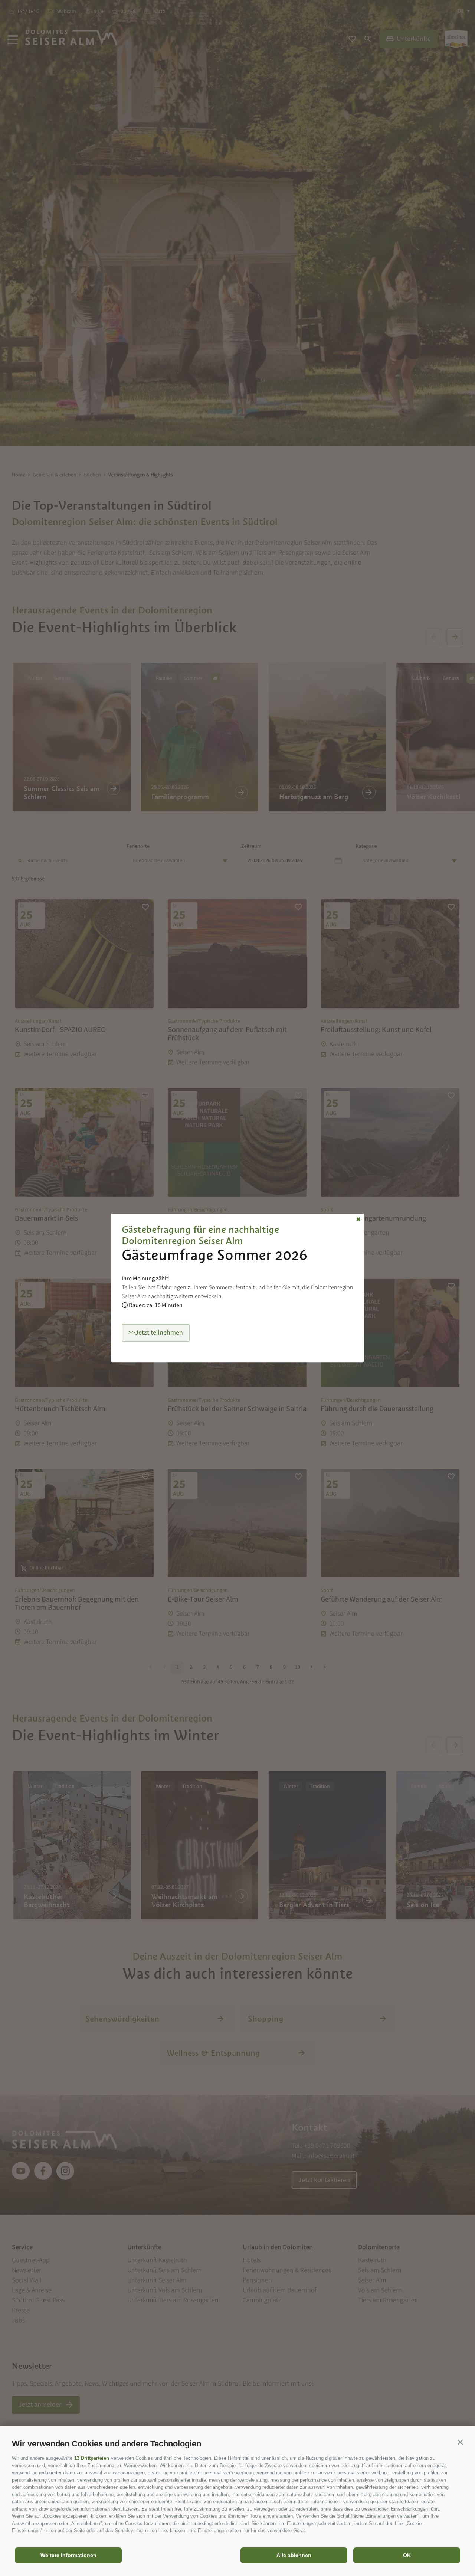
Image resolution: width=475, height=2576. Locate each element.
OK (407, 2555)
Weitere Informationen (68, 2555)
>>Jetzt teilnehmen (156, 1333)
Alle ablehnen (294, 2555)
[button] (460, 2442)
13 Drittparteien (92, 2458)
